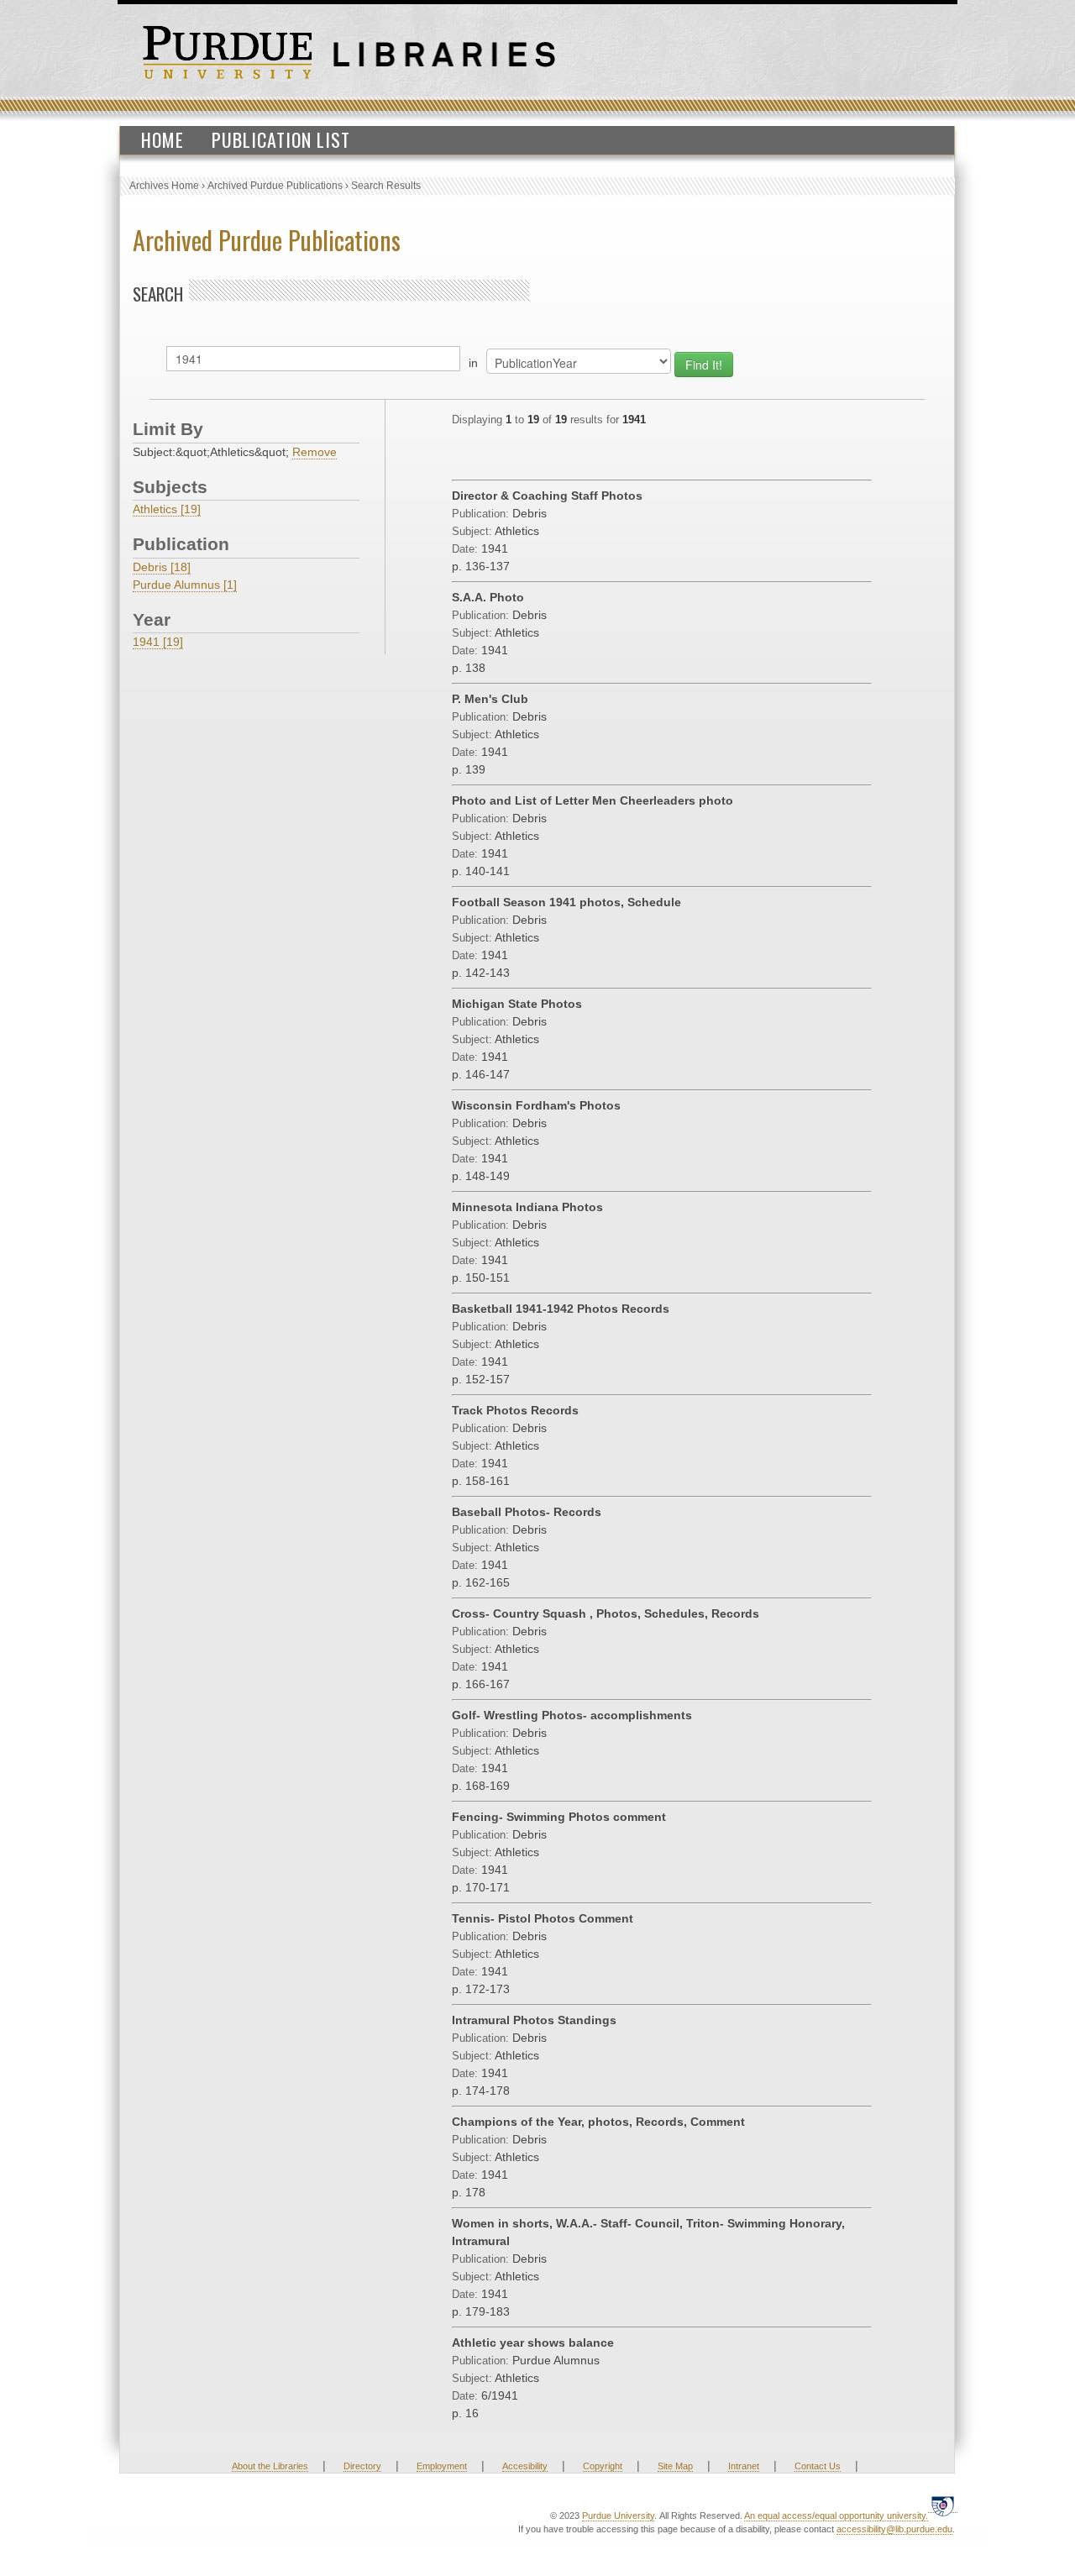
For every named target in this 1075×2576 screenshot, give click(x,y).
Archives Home (164, 186)
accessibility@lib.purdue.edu (894, 2529)
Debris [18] (162, 567)
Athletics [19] (167, 509)
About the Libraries (270, 2466)
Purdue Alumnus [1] (185, 585)
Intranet (744, 2466)
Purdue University (618, 2516)
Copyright (603, 2466)
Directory (362, 2466)
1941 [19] (158, 642)
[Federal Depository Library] (943, 2506)
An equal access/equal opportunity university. (836, 2516)
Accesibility (525, 2466)
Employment (442, 2466)
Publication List (281, 139)
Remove (315, 452)
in (473, 363)
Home (163, 139)
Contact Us (818, 2466)
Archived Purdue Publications (275, 186)
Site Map (675, 2466)
